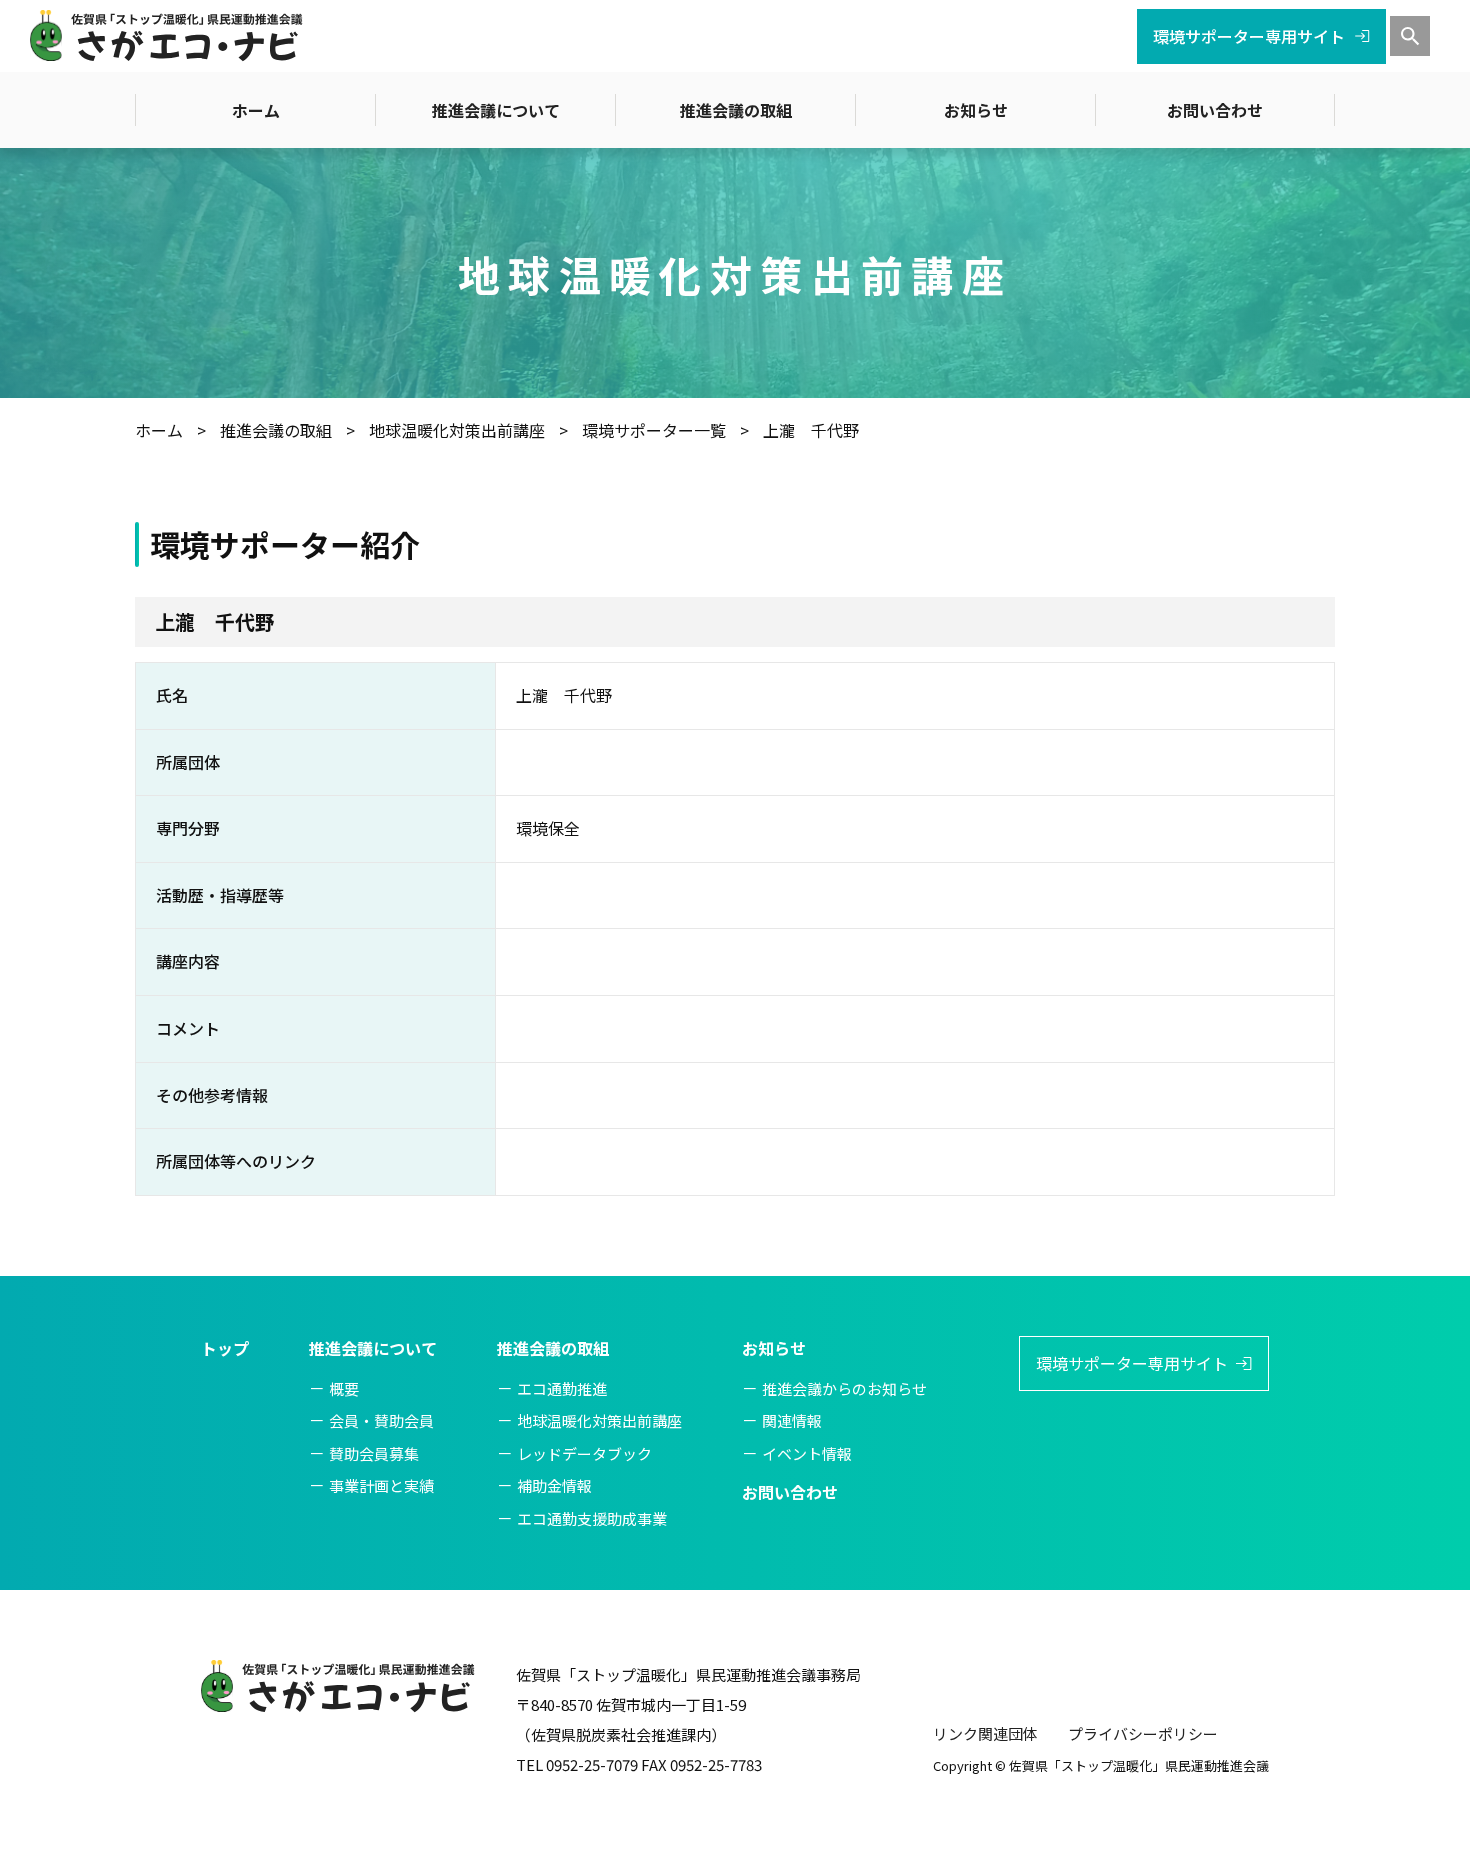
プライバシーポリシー (1143, 1733)
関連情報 (792, 1420)
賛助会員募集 (374, 1453)
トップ (225, 1348)
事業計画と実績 (381, 1485)
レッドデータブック (584, 1453)
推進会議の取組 (736, 110)
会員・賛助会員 (381, 1420)
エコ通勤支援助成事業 (592, 1518)
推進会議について (496, 110)
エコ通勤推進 (562, 1388)
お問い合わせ (1215, 110)
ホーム (256, 110)
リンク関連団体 (985, 1733)
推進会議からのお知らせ (844, 1388)
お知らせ (976, 110)
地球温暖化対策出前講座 (599, 1420)
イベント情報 (807, 1453)
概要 (344, 1388)
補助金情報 (554, 1485)
